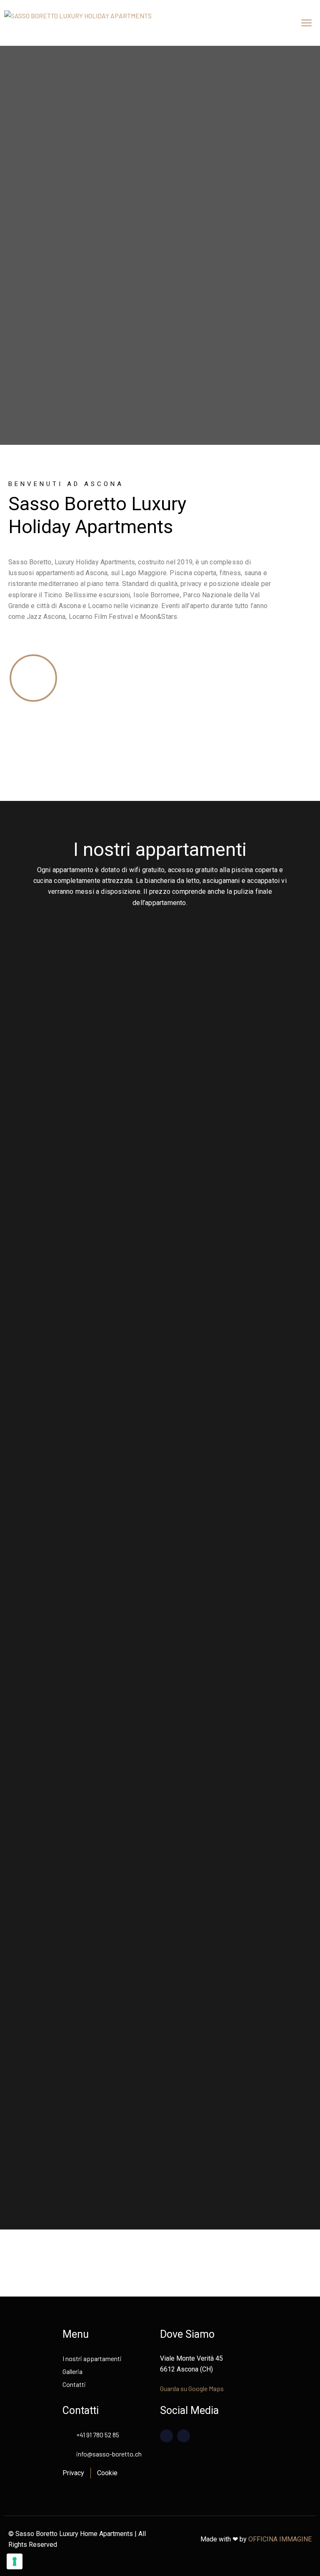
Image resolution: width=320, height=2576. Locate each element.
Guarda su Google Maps (192, 2388)
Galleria (72, 2371)
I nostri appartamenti (92, 2358)
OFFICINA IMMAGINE (280, 2539)
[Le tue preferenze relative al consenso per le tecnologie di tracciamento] (15, 2561)
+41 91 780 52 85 (98, 2435)
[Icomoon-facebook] (166, 2436)
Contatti (74, 2384)
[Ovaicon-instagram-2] (184, 2436)
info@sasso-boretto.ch (109, 2454)
